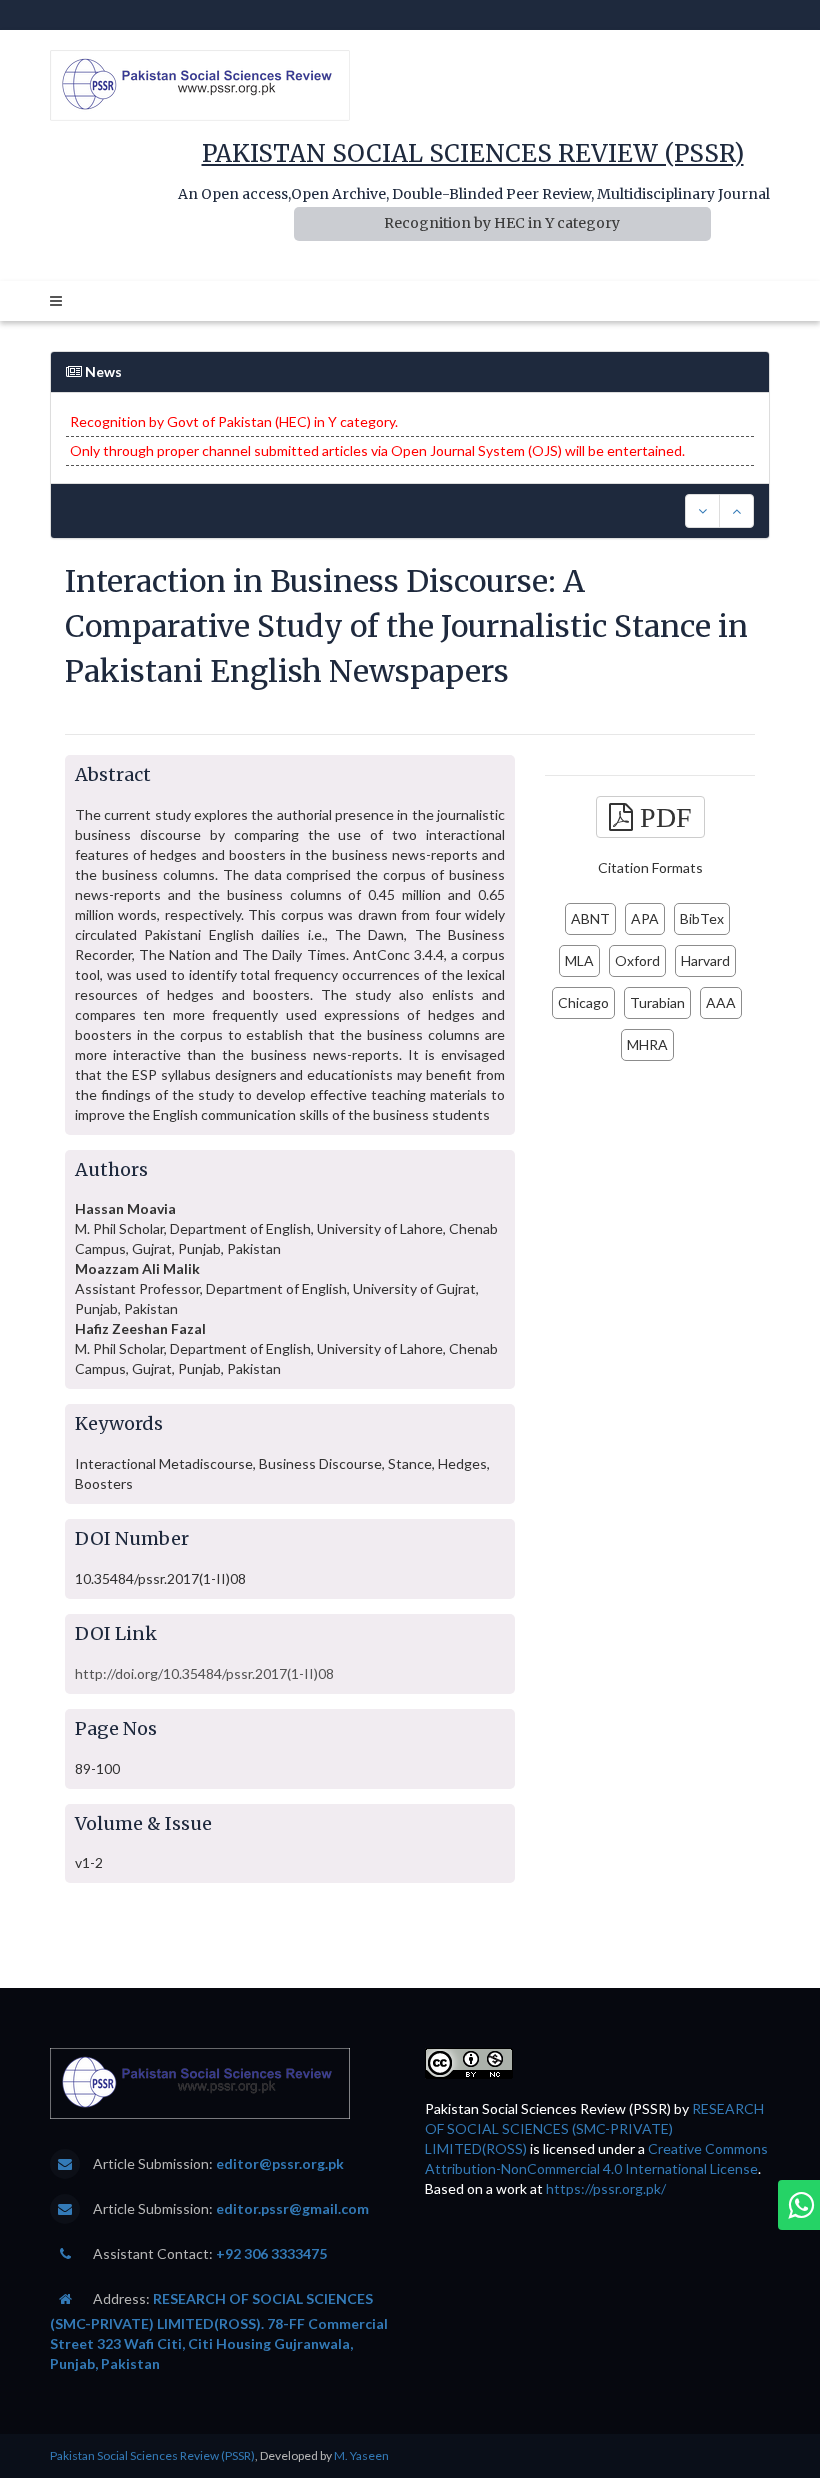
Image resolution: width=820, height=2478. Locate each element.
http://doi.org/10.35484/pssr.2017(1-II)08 (204, 1673)
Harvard (705, 960)
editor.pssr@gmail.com (292, 2208)
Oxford (637, 960)
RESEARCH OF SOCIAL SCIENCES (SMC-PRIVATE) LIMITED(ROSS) (594, 2128)
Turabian (657, 1002)
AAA (721, 1002)
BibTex (702, 918)
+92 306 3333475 (271, 2253)
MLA (579, 960)
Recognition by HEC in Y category (502, 223)
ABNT (590, 918)
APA (645, 918)
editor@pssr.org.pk (280, 2163)
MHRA (647, 1044)
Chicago (583, 1002)
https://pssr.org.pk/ (606, 2188)
